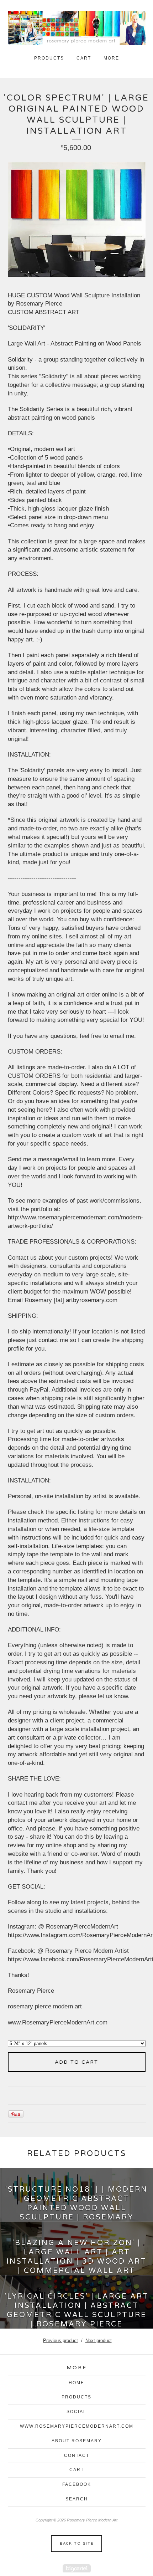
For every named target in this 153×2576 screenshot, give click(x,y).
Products (49, 58)
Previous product (60, 2341)
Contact (77, 2455)
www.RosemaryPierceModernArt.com (77, 2426)
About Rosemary (77, 2441)
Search (77, 2499)
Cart (84, 58)
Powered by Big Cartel (77, 2568)
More (111, 58)
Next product (99, 2341)
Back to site (77, 2544)
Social (76, 2412)
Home (76, 2383)
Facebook (77, 2484)
